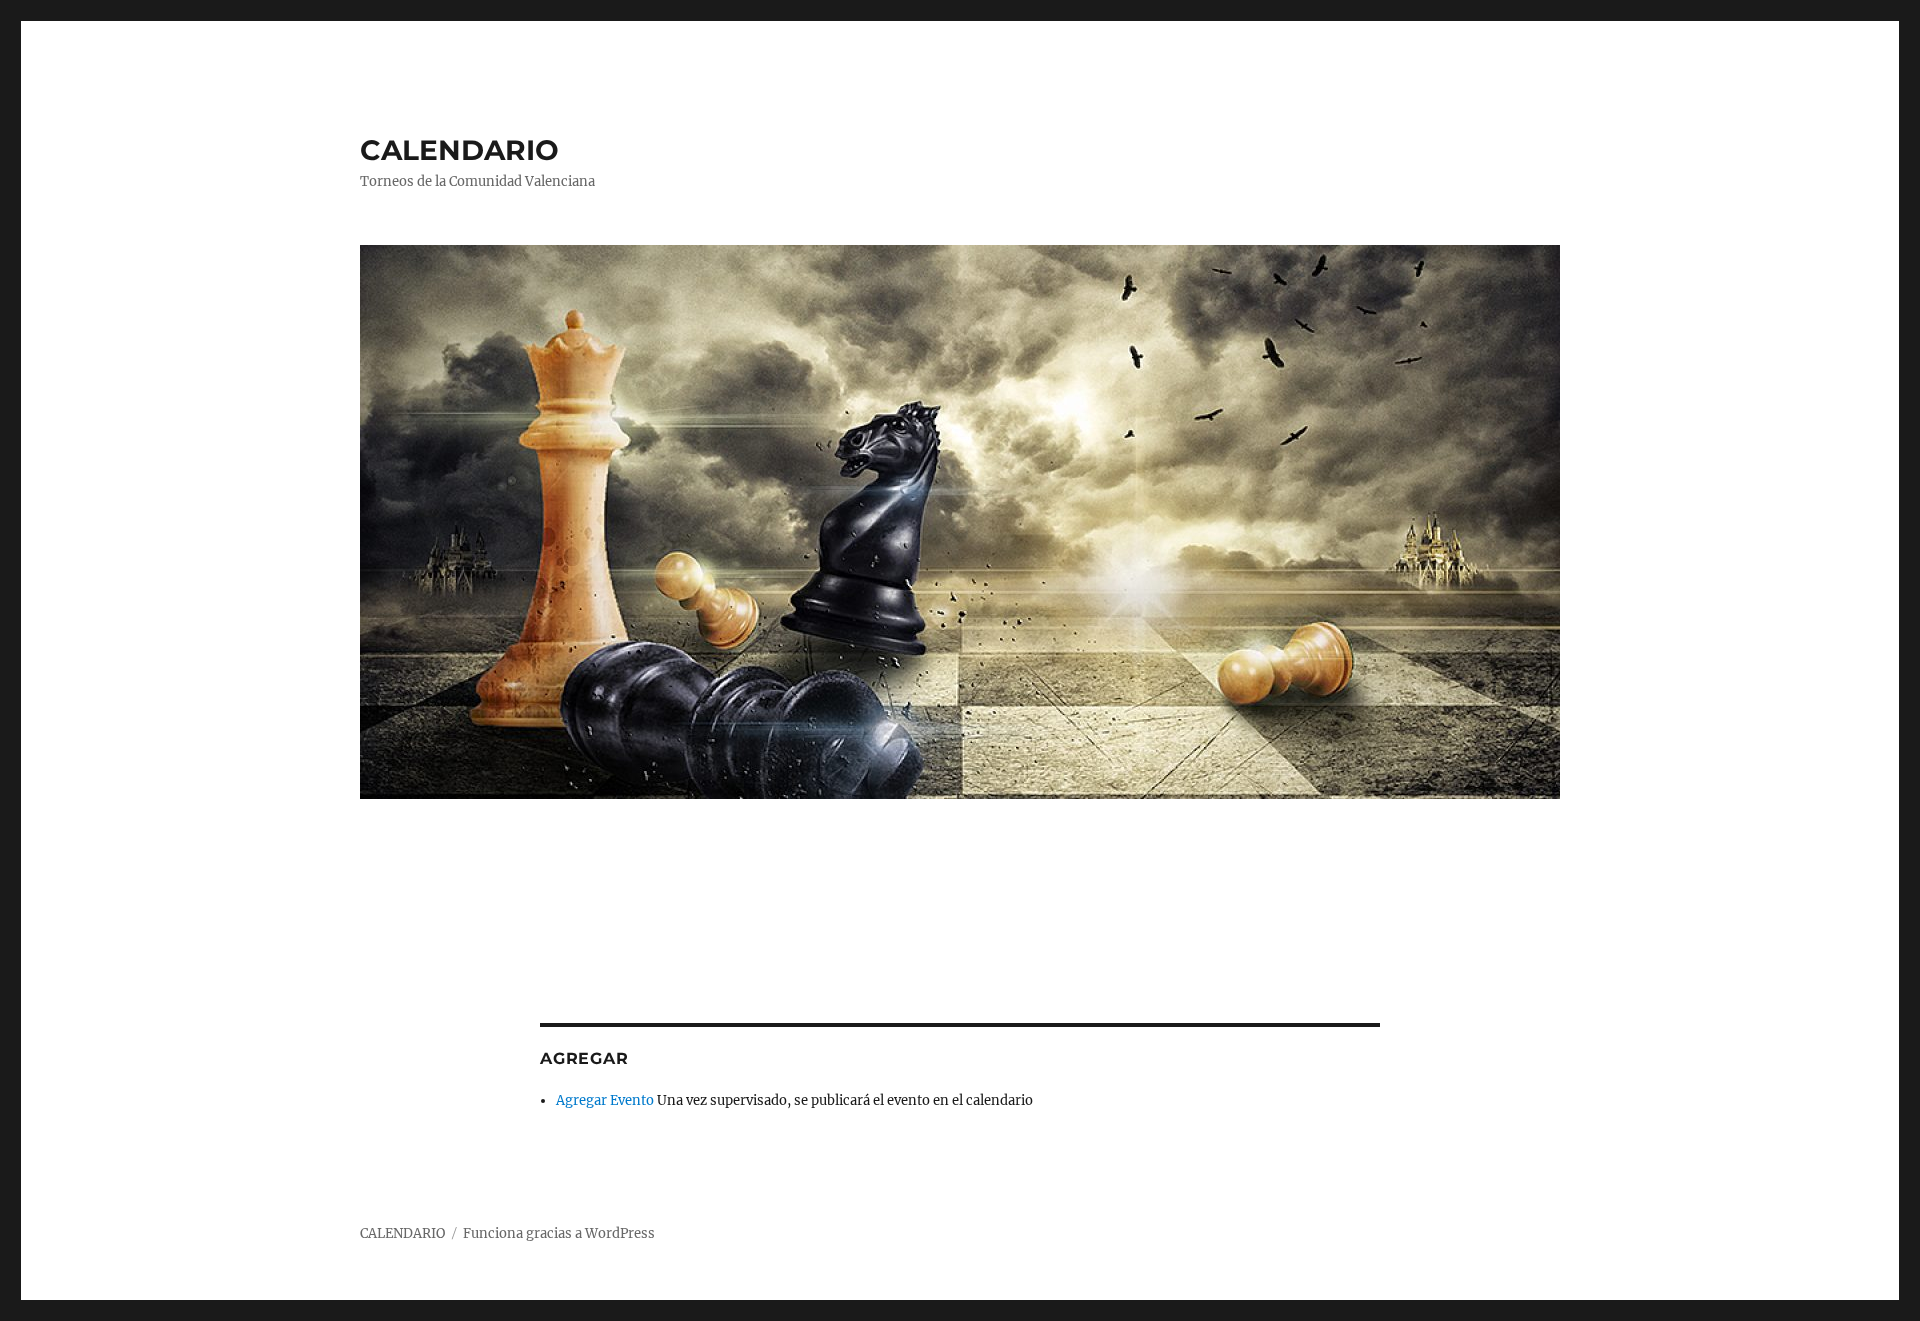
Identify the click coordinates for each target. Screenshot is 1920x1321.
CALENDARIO (459, 150)
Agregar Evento (605, 1100)
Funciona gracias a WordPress (559, 1233)
